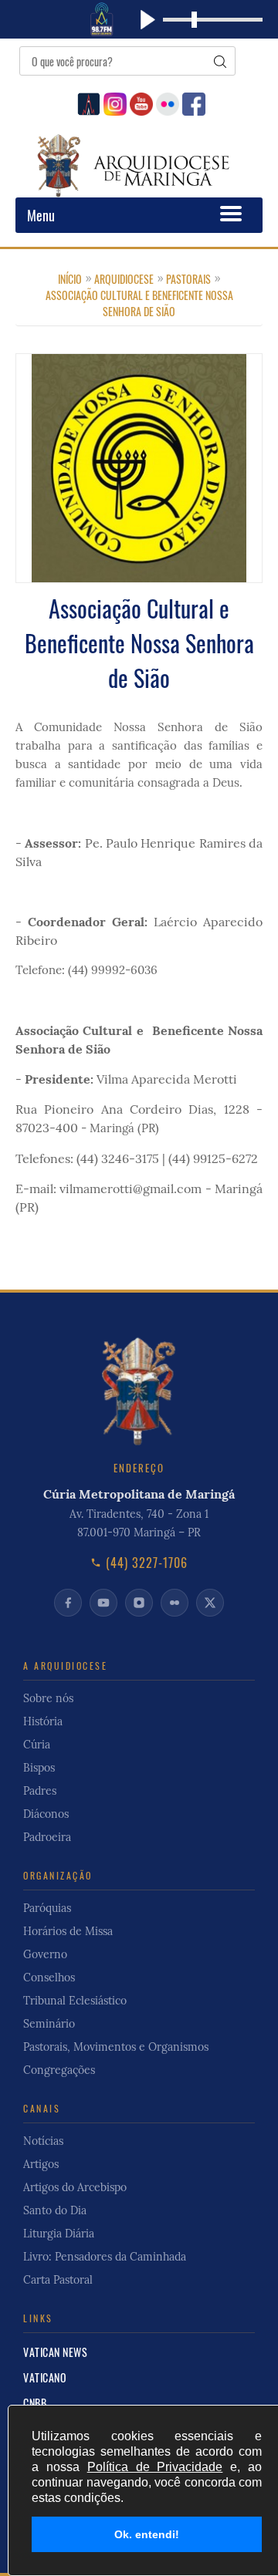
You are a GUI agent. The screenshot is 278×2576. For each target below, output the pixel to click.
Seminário (49, 2024)
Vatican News (55, 2352)
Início (70, 279)
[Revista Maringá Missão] (87, 102)
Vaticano (45, 2377)
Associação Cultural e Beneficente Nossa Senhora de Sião (139, 303)
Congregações (59, 2070)
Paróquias (47, 1908)
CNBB (35, 2403)
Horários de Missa (68, 1931)
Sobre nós (48, 1698)
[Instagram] (113, 102)
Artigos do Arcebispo (75, 2187)
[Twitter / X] (210, 1603)
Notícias (43, 2141)
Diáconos (46, 1814)
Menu (41, 215)
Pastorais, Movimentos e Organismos (116, 2047)
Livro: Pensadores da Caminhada (105, 2257)
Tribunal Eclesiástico (75, 2001)
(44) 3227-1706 (147, 1563)
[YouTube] (139, 102)
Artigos (41, 2164)
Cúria (37, 1745)
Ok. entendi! (147, 2534)
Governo (45, 1954)
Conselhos (49, 1978)
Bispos (39, 1768)
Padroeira (47, 1837)
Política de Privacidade (155, 2467)
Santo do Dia (55, 2210)
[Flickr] (166, 102)
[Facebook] (192, 102)
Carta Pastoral (58, 2280)
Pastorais (188, 279)
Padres (40, 1791)
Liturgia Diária (59, 2234)
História (43, 1721)
